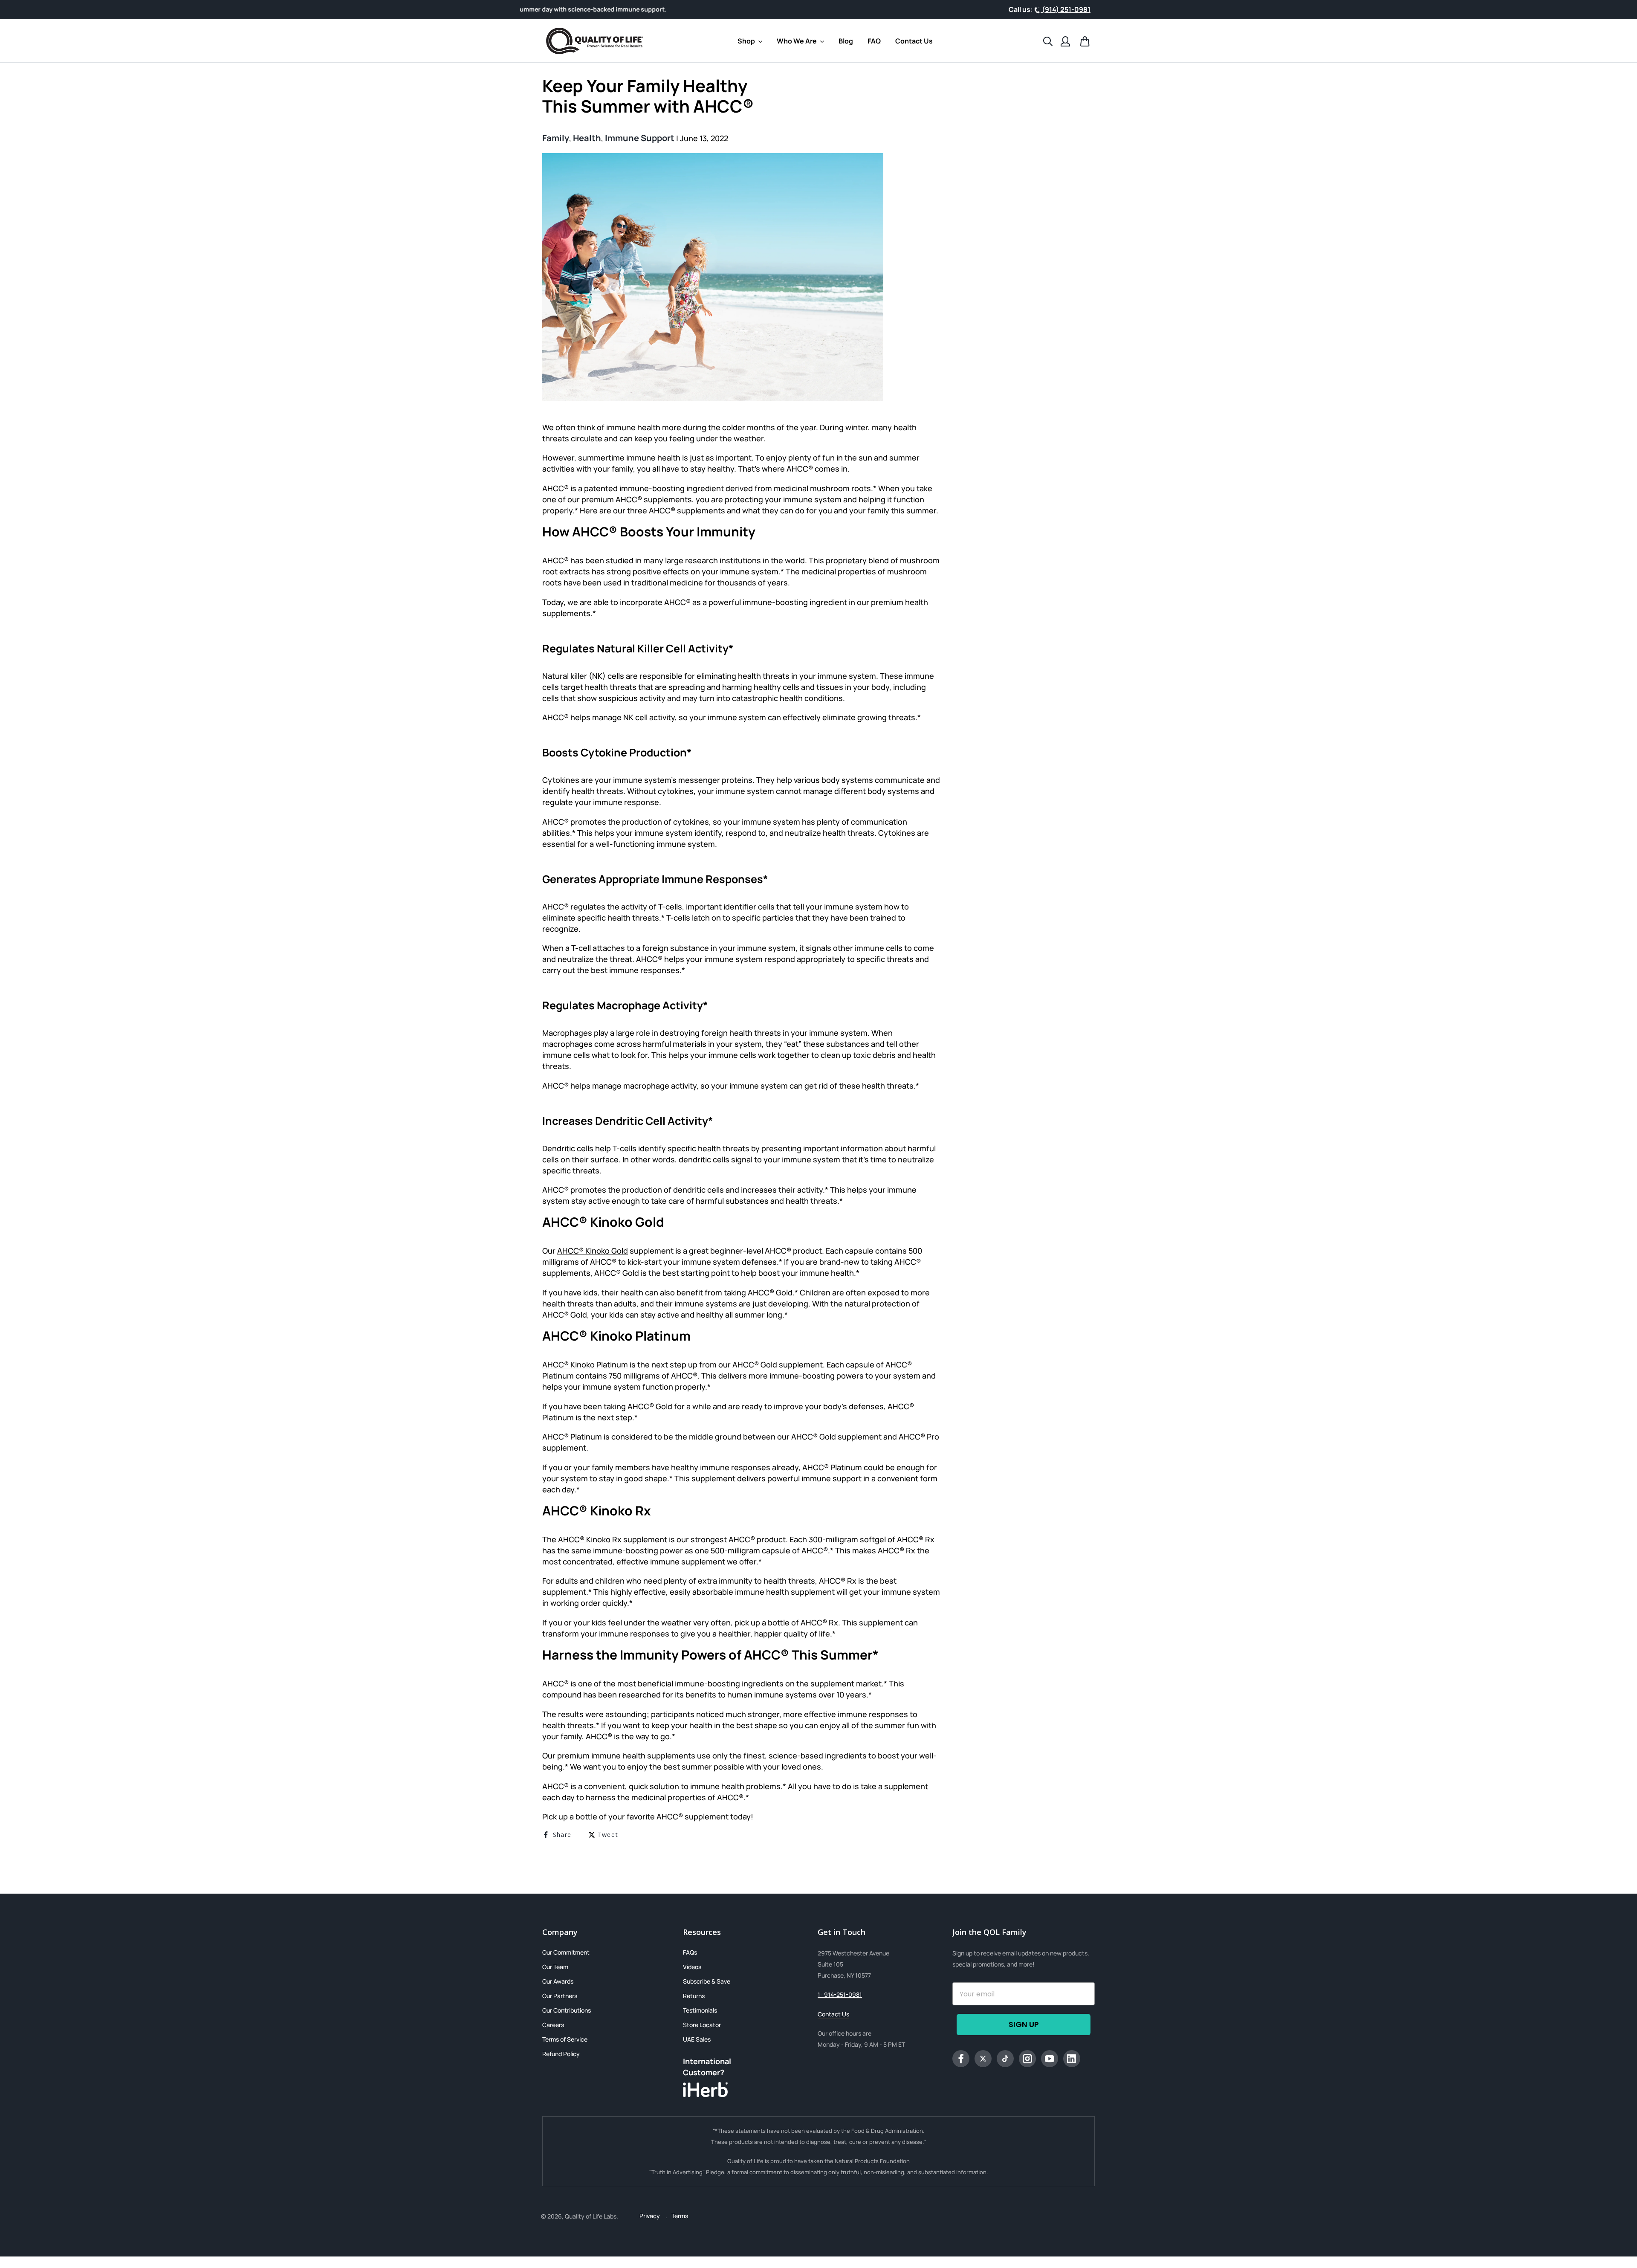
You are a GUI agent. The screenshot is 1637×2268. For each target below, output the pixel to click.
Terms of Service (565, 2039)
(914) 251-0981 (1066, 9)
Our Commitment (566, 1952)
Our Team (555, 1967)
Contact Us (833, 2014)
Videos (692, 1967)
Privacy (650, 2216)
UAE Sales (697, 2039)
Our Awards (558, 1981)
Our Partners (560, 1996)
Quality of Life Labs (591, 2216)
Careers (553, 2025)
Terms (680, 2216)
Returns (694, 1996)
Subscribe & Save (707, 1981)
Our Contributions (567, 2010)
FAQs (690, 1952)
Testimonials (700, 2010)
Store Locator (702, 2025)
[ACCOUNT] (1065, 41)
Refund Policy (561, 2054)
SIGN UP (1024, 2024)
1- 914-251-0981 (840, 1994)
